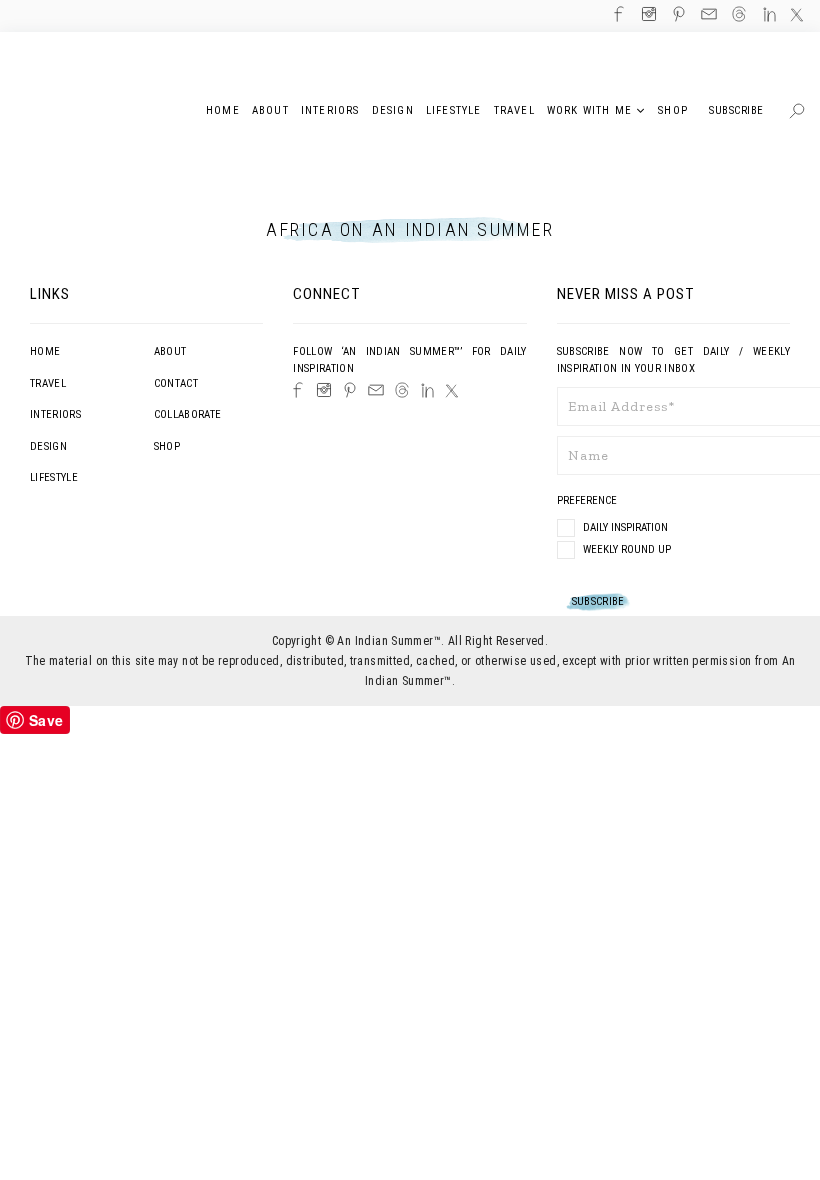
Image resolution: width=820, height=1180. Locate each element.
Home (45, 351)
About (170, 351)
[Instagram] (324, 390)
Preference (588, 500)
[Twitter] (452, 391)
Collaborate (188, 414)
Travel (48, 383)
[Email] (376, 390)
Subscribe (736, 110)
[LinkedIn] (427, 390)
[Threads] (402, 390)
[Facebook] (298, 390)
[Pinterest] (350, 390)
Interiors (55, 414)
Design (48, 446)
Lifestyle (54, 477)
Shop (167, 446)
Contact (176, 383)
